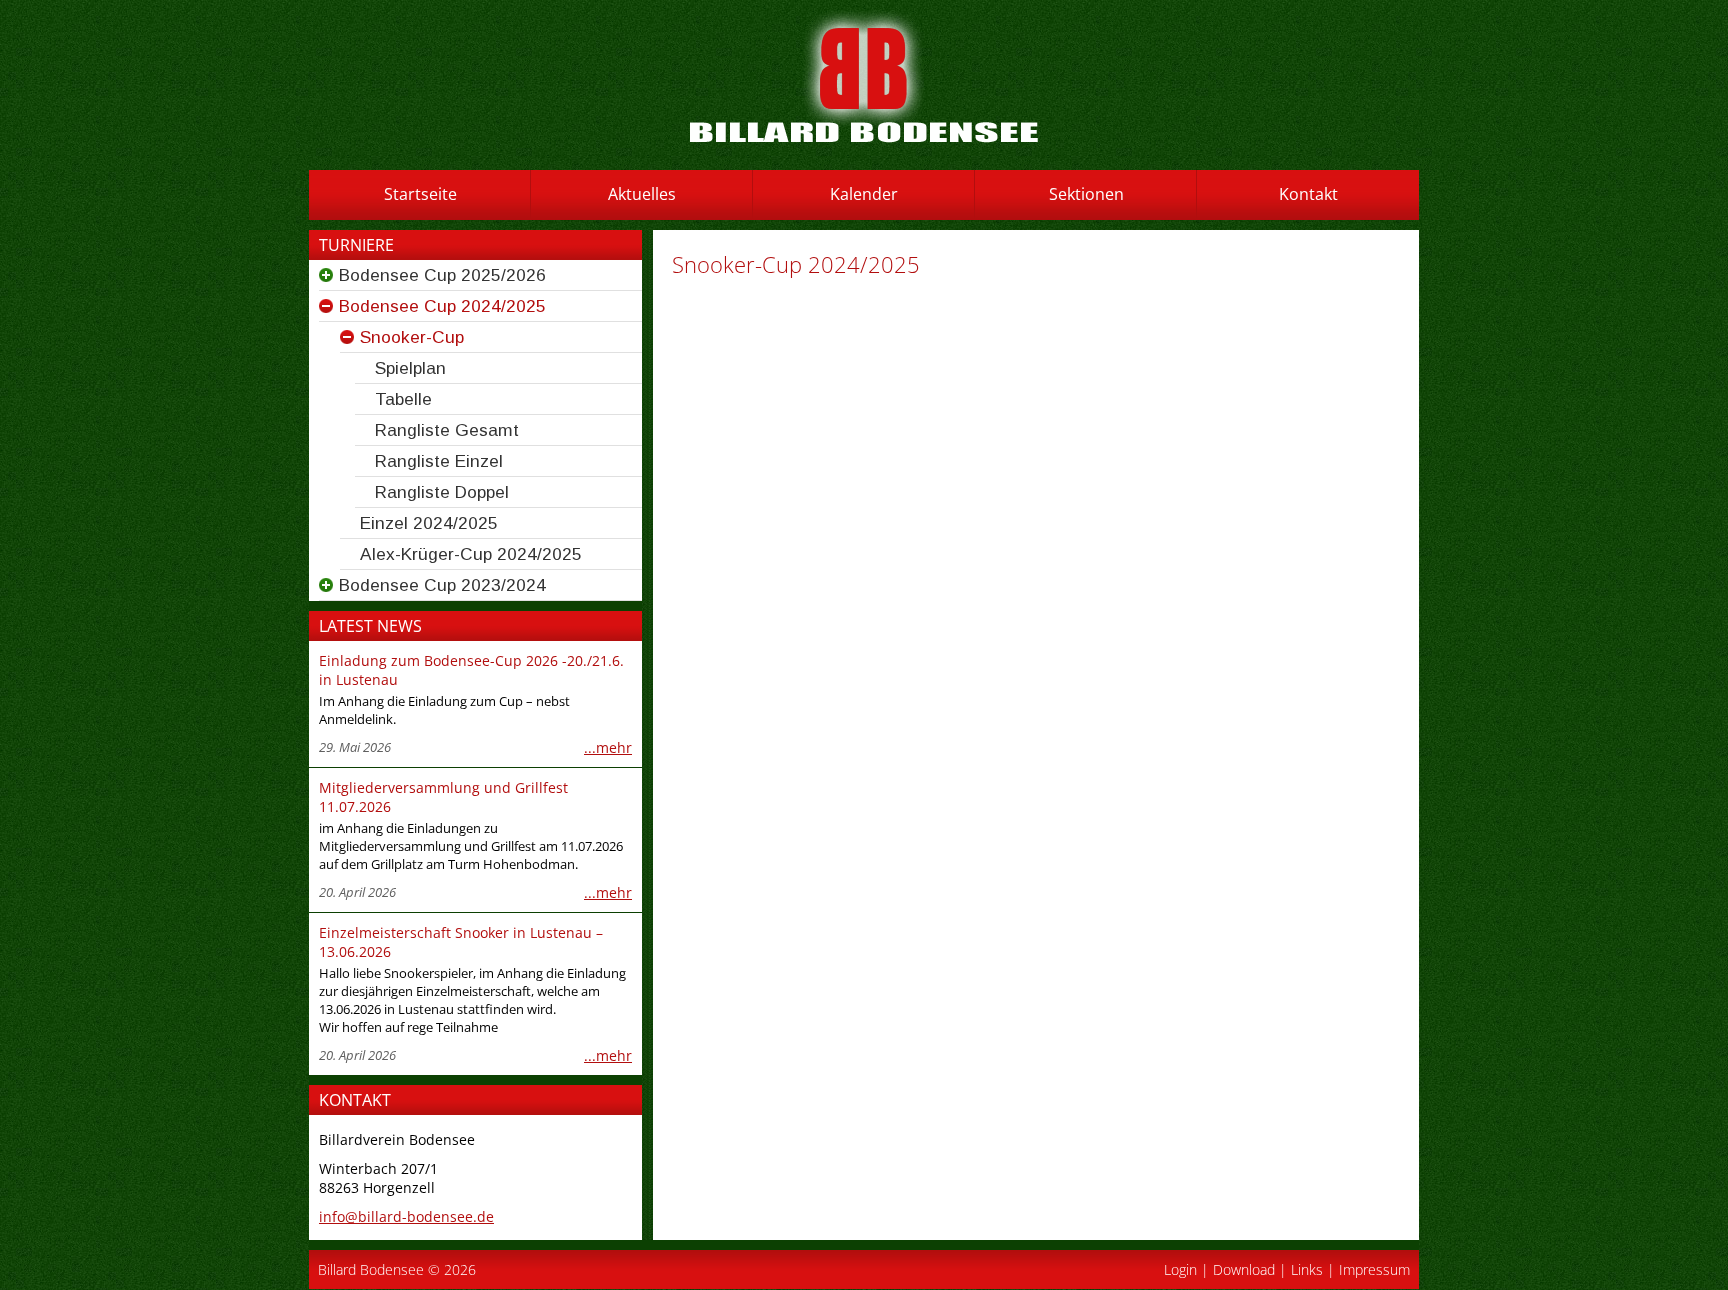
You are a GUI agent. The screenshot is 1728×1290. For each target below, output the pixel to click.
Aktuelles (642, 194)
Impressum (1374, 1269)
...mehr (608, 747)
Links (1307, 1269)
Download (1244, 1269)
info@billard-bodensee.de (406, 1216)
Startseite (420, 194)
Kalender (864, 194)
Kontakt (1308, 194)
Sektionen (1086, 194)
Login (1180, 1269)
